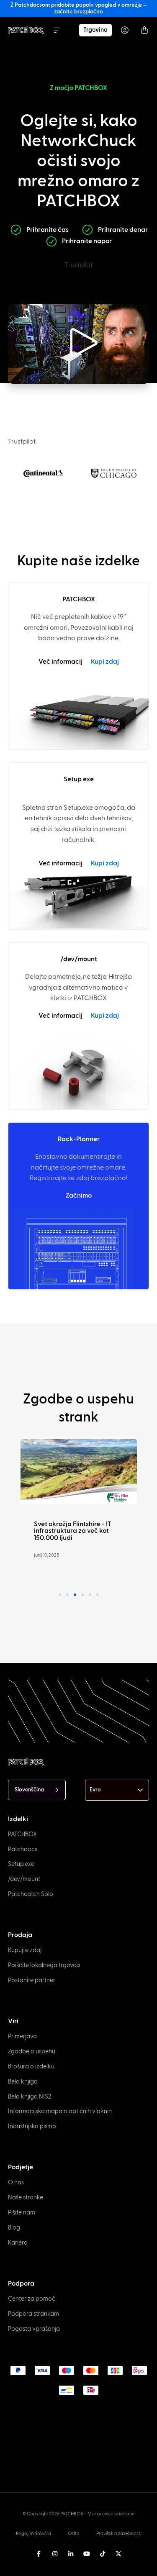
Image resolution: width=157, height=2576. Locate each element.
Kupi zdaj (105, 662)
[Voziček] (144, 30)
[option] (12, 2557)
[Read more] (79, 1472)
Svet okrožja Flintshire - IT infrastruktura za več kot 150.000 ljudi (73, 1531)
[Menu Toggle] (57, 30)
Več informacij (60, 662)
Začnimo (79, 1196)
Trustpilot (79, 265)
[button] (79, 344)
